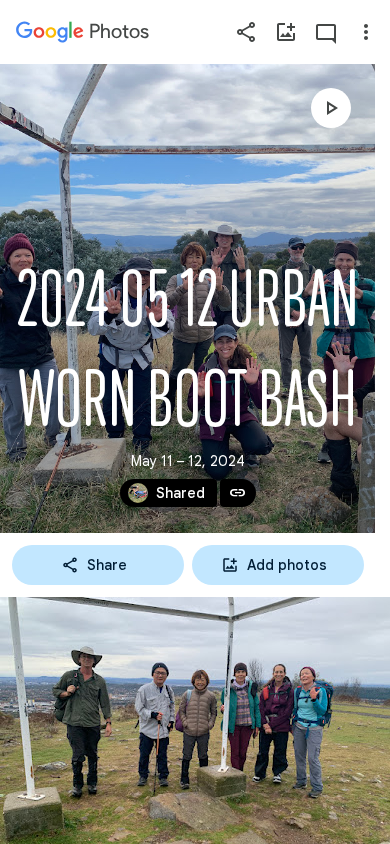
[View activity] (326, 32)
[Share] (246, 32)
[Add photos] (286, 32)
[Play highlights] (331, 108)
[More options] (366, 32)
